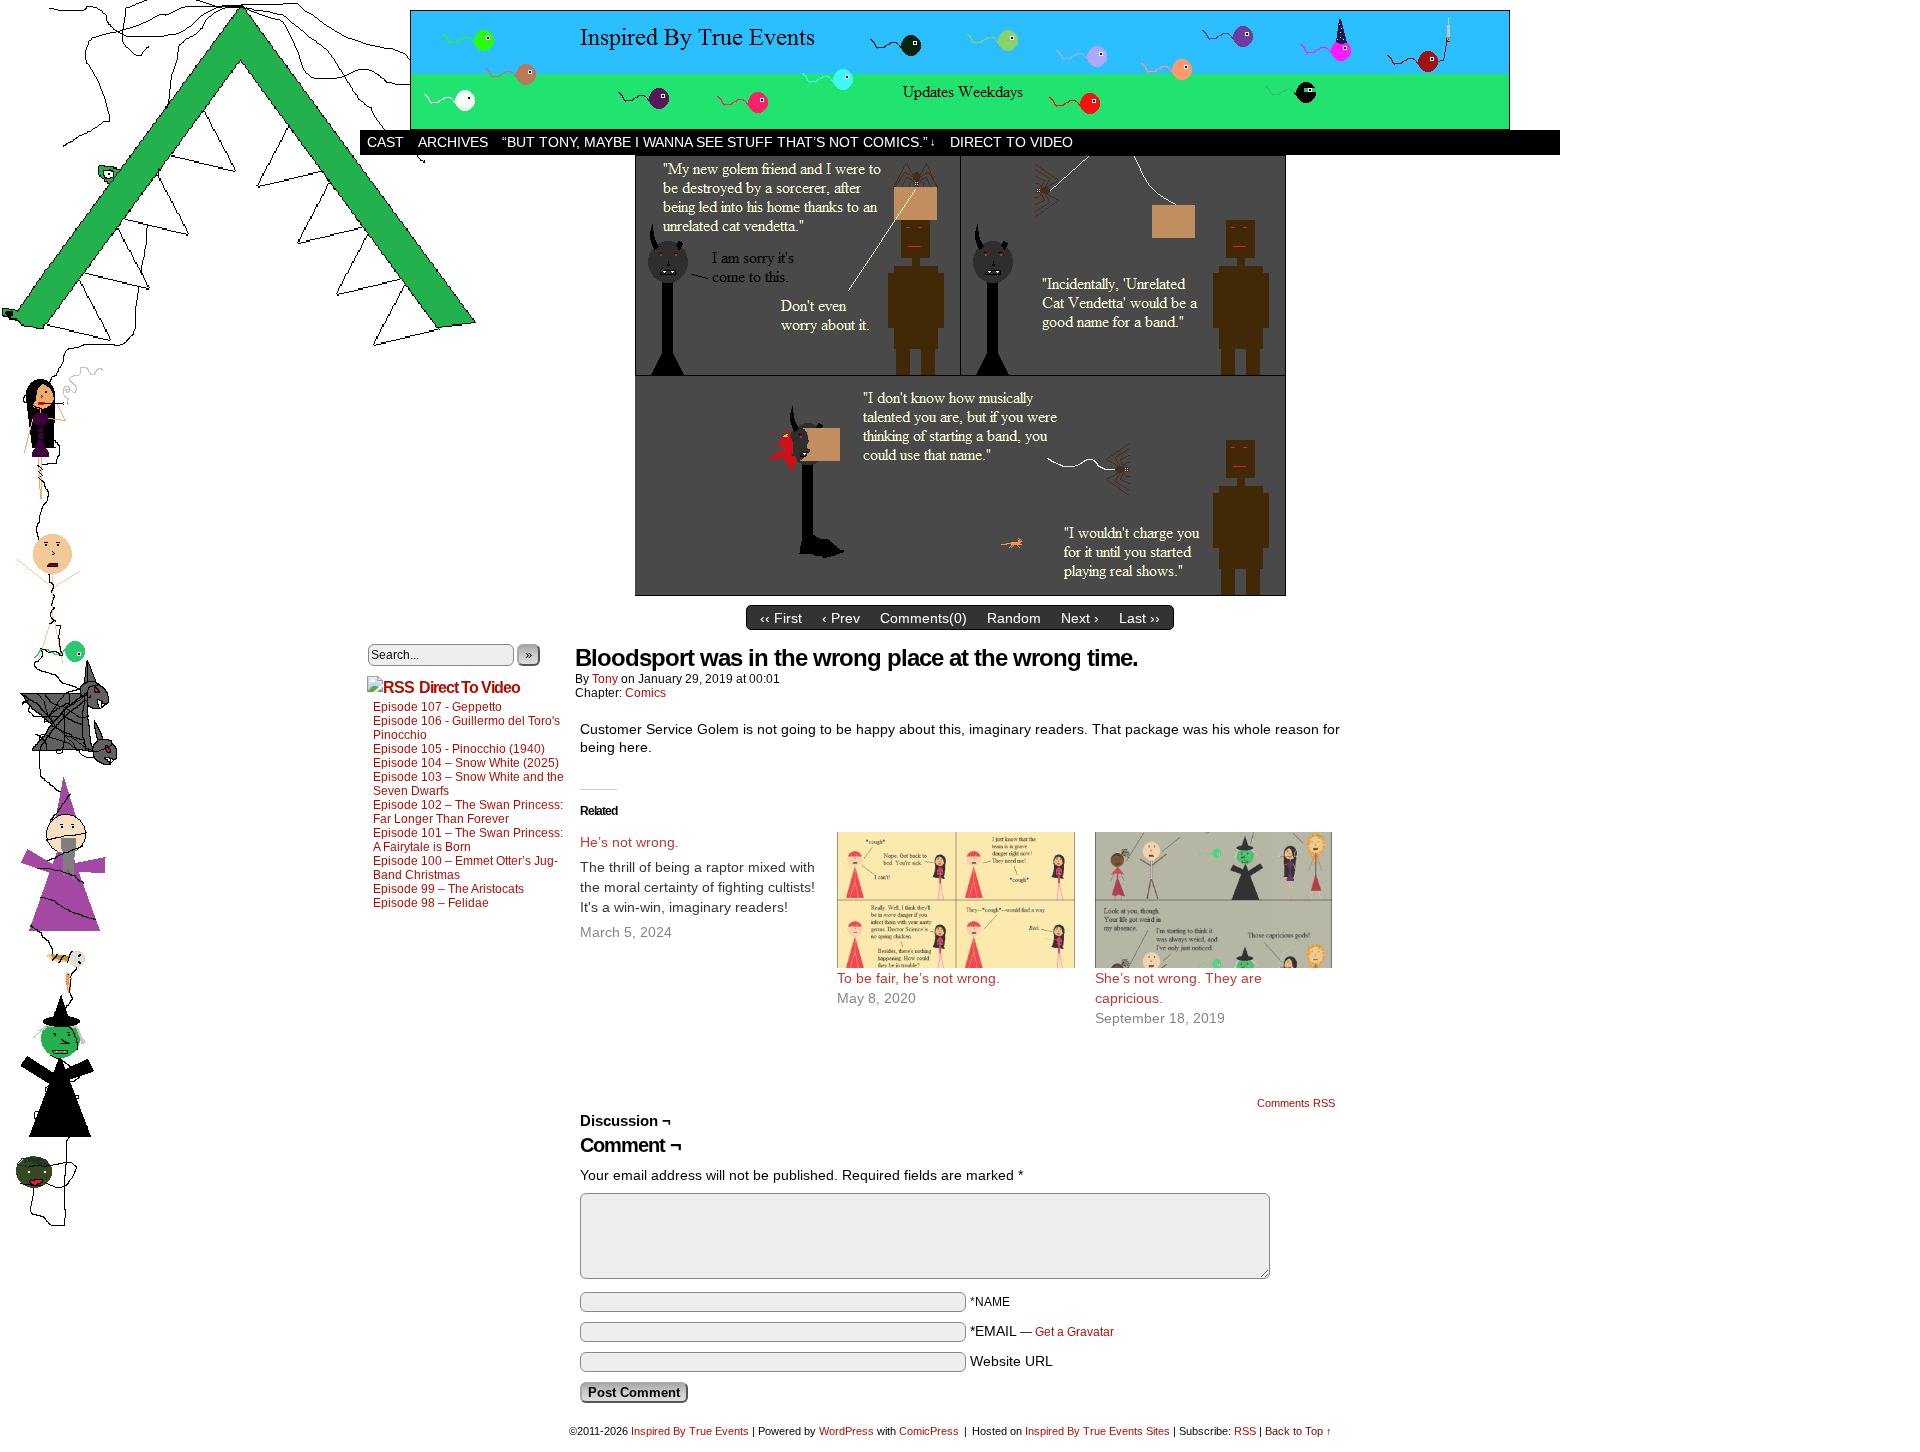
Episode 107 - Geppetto (437, 707)
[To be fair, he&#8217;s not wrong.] (955, 900)
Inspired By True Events (690, 1431)
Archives (453, 142)
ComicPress (929, 1431)
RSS (1245, 1431)
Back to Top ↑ (1298, 1431)
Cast (385, 142)
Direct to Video (1011, 142)
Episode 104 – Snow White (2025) (466, 763)
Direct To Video (469, 687)
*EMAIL (1042, 1331)
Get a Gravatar (1074, 1332)
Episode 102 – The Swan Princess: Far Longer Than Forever (468, 812)
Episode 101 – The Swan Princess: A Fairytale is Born (468, 840)
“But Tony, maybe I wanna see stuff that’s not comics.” (719, 142)
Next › (1080, 618)
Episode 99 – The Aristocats (448, 889)
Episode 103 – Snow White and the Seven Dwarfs (468, 784)
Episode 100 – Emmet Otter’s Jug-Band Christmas (465, 868)
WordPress (846, 1431)
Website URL (1011, 1361)
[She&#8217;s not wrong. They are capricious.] (1213, 900)
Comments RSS (1296, 1103)
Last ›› (1139, 618)
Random (1014, 618)
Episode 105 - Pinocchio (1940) (459, 749)
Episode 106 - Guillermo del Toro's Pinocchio (466, 728)
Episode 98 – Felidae (431, 903)
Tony (605, 679)
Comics (645, 693)
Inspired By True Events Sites (1097, 1431)
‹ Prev (841, 618)
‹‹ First (781, 618)
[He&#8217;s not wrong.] (708, 887)
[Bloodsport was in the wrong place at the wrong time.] (960, 591)
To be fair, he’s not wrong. (918, 978)
